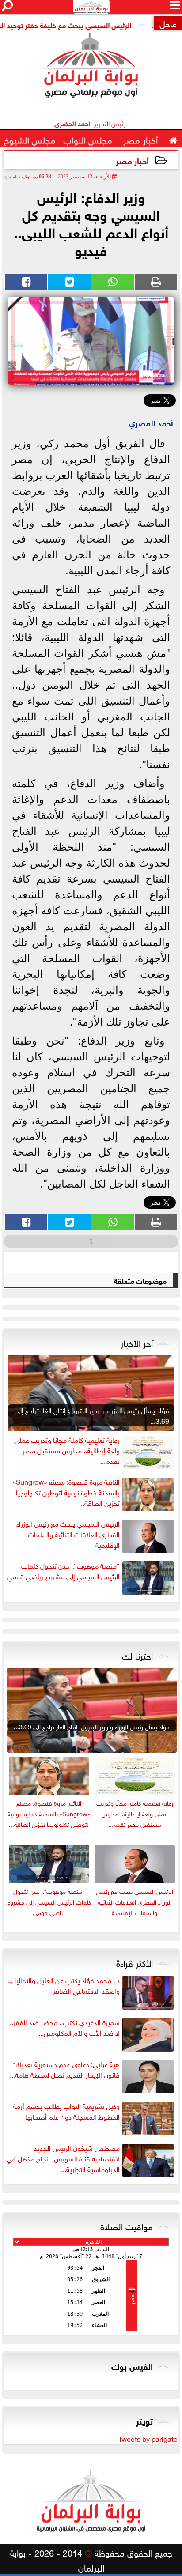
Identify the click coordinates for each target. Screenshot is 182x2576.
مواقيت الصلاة (127, 2225)
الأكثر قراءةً (135, 1962)
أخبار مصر (132, 160)
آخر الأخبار (137, 1342)
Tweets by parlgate (148, 2438)
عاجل (168, 23)
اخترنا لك (137, 1655)
